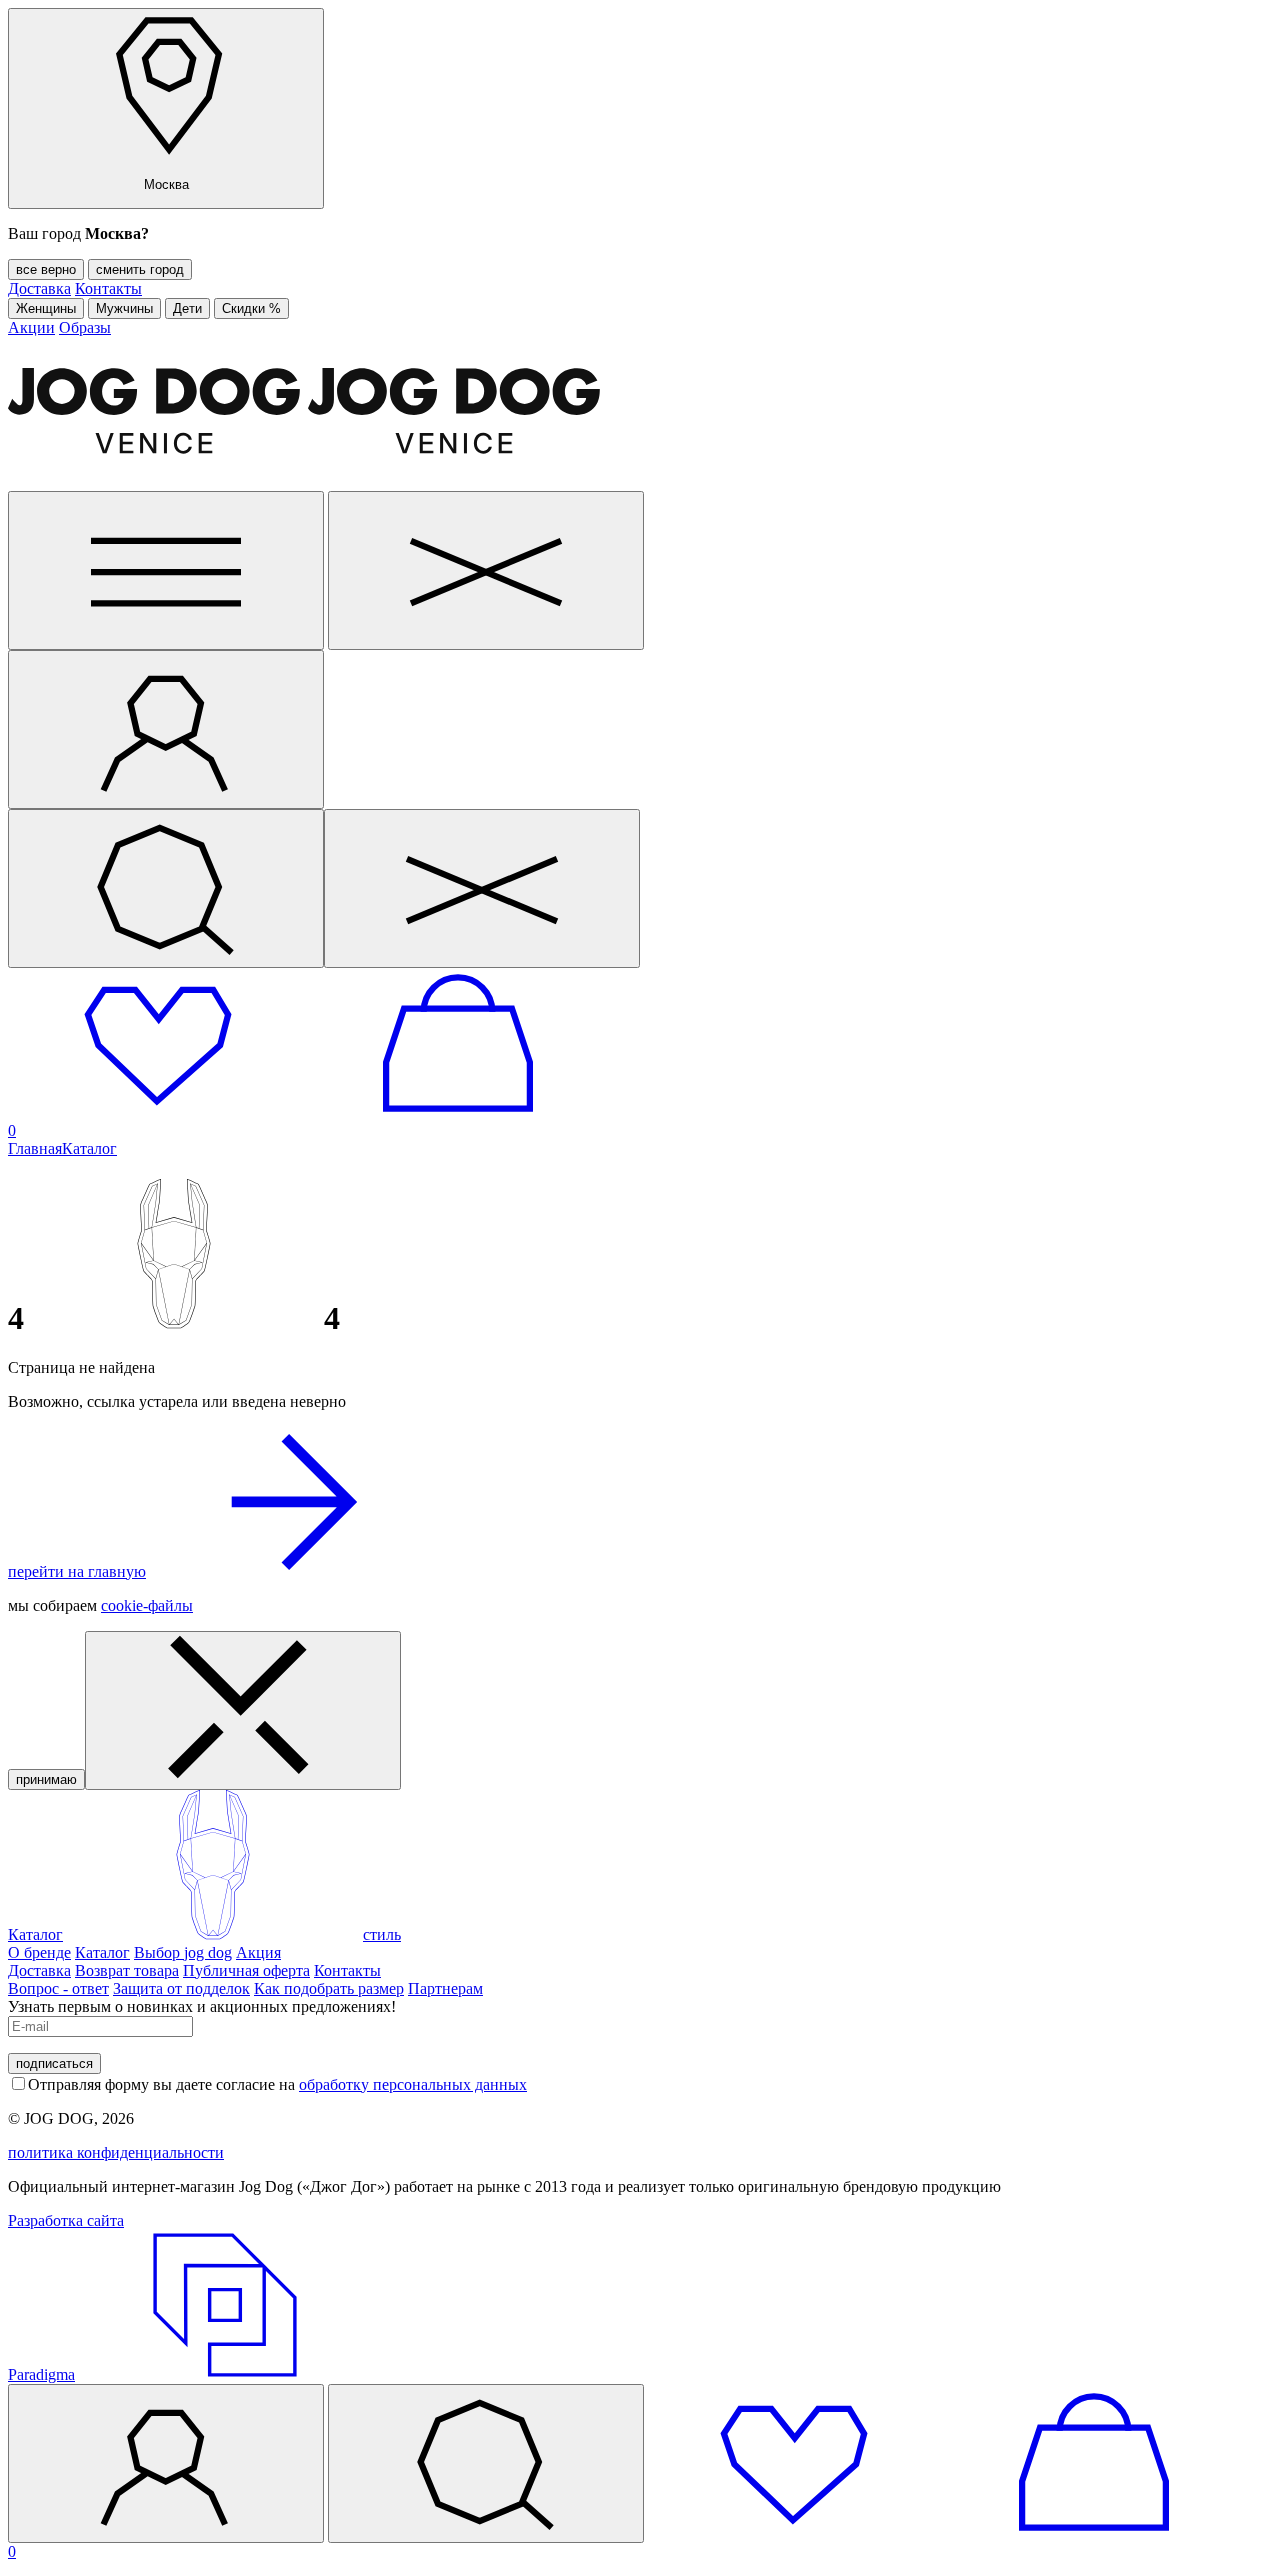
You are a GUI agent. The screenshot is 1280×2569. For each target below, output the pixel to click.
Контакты (108, 288)
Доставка (39, 288)
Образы (85, 327)
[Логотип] (213, 1934)
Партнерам (445, 1988)
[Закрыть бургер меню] (486, 570)
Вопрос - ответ (58, 1988)
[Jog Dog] (308, 481)
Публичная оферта (246, 1970)
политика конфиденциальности (116, 2152)
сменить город (140, 269)
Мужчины (124, 308)
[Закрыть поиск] (482, 888)
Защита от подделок (181, 1988)
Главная (35, 1148)
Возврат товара (127, 1970)
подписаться (54, 2063)
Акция (258, 1952)
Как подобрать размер (329, 1988)
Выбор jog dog (183, 1952)
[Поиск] (166, 888)
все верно (46, 269)
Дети (187, 308)
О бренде (39, 1952)
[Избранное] (158, 1112)
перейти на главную (77, 1571)
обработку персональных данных (413, 2084)
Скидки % (251, 308)
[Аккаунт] (166, 729)
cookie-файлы (147, 1605)
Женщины (46, 308)
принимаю (46, 1779)
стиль (382, 1934)
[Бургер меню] (166, 570)
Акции (31, 327)
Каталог (89, 1148)
